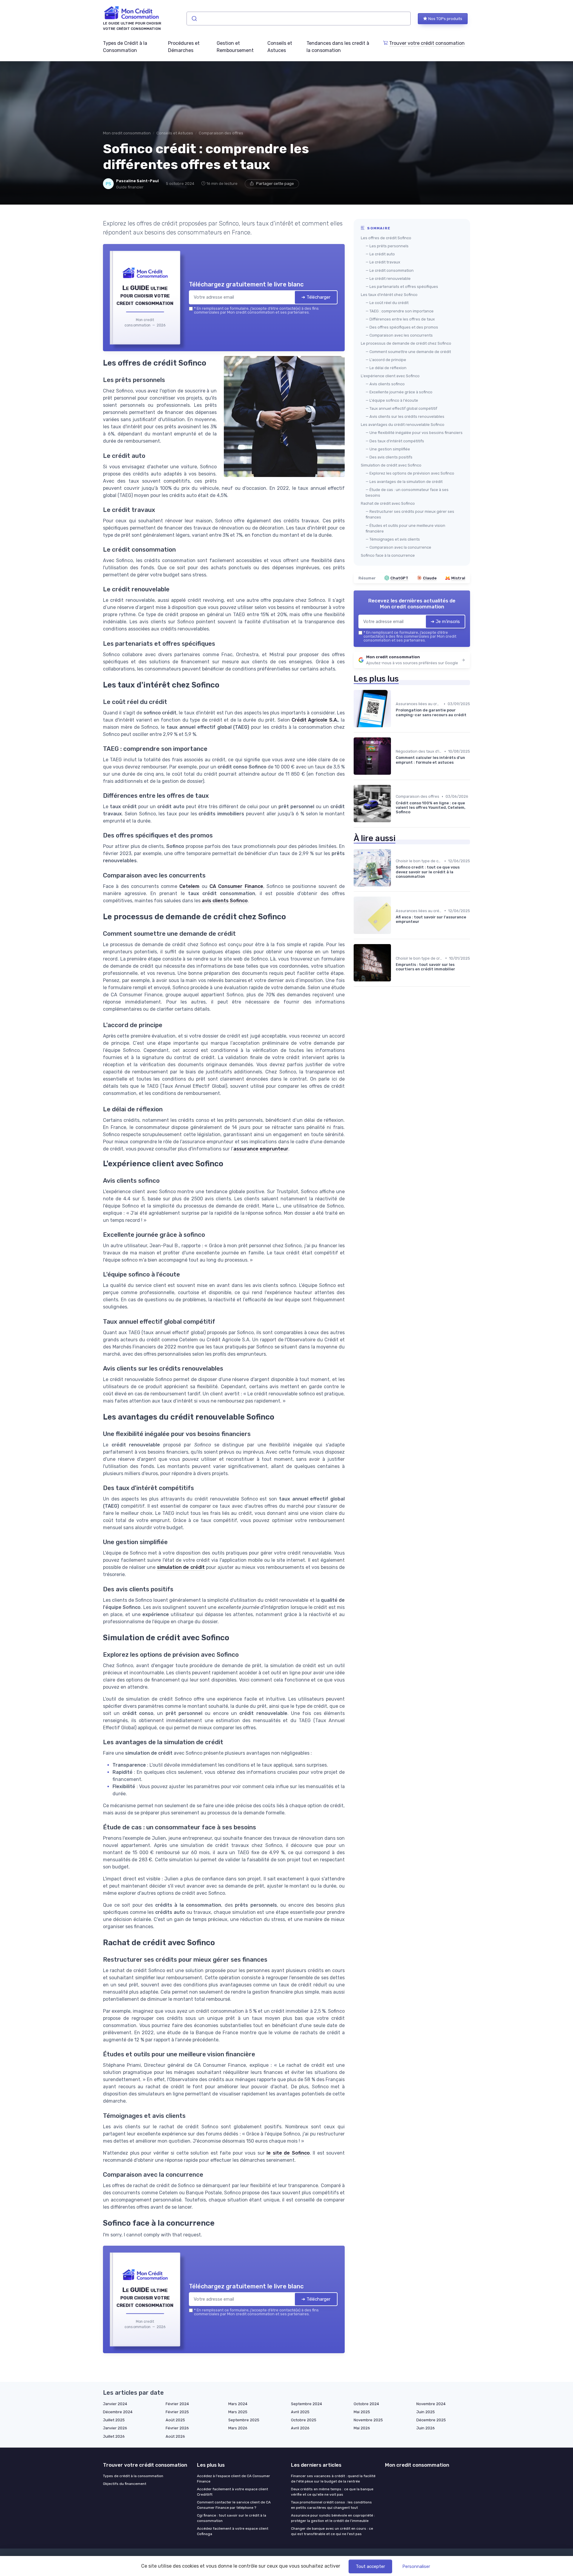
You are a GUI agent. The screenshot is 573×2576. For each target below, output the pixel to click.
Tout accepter (370, 2566)
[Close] (395, 1244)
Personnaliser (416, 2566)
